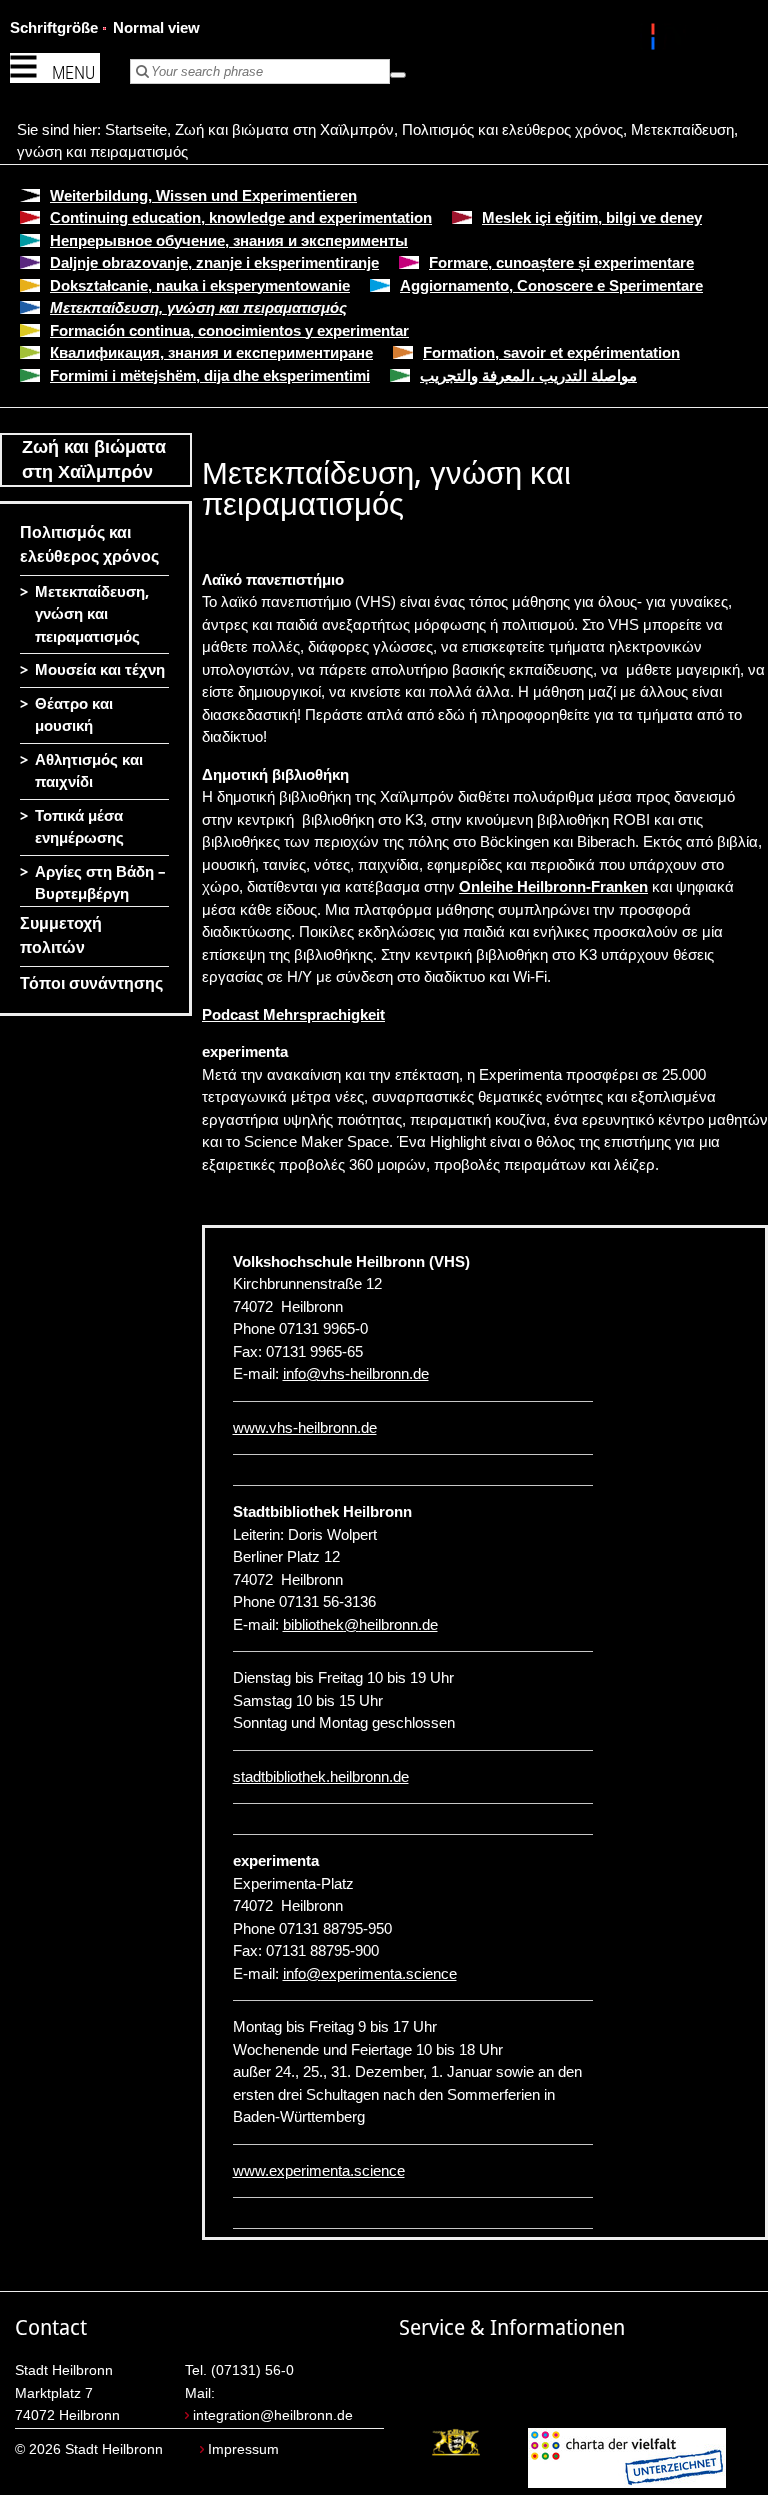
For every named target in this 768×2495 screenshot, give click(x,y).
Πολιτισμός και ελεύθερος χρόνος (512, 129)
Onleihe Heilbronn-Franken (553, 886)
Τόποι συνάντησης (91, 983)
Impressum (243, 2449)
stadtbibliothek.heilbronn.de (321, 1776)
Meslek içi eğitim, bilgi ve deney (592, 217)
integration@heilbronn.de (273, 2415)
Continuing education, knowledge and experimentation (241, 217)
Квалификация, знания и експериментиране (211, 352)
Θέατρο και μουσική (74, 715)
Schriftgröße (54, 27)
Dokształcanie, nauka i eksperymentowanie (200, 285)
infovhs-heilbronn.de (356, 1373)
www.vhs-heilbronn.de (305, 1427)
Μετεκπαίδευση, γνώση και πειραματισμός (198, 307)
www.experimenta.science (319, 2170)
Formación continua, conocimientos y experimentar (229, 330)
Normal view (156, 27)
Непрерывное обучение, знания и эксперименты (229, 240)
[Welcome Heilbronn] (655, 40)
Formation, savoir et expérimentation (551, 352)
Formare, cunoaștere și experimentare (561, 262)
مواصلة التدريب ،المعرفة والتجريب (528, 375)
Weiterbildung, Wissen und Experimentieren (203, 195)
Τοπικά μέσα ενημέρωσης (79, 827)
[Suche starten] (398, 75)
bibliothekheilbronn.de (360, 1624)
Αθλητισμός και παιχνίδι (89, 771)
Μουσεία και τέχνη (100, 670)
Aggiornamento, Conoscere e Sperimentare (551, 285)
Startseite (136, 129)
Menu (73, 72)
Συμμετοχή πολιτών (61, 935)
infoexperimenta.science (370, 1973)
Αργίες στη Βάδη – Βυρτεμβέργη (100, 883)
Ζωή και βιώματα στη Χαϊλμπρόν (284, 129)
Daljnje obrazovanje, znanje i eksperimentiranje (214, 262)
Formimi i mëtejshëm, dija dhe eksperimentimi (210, 375)
